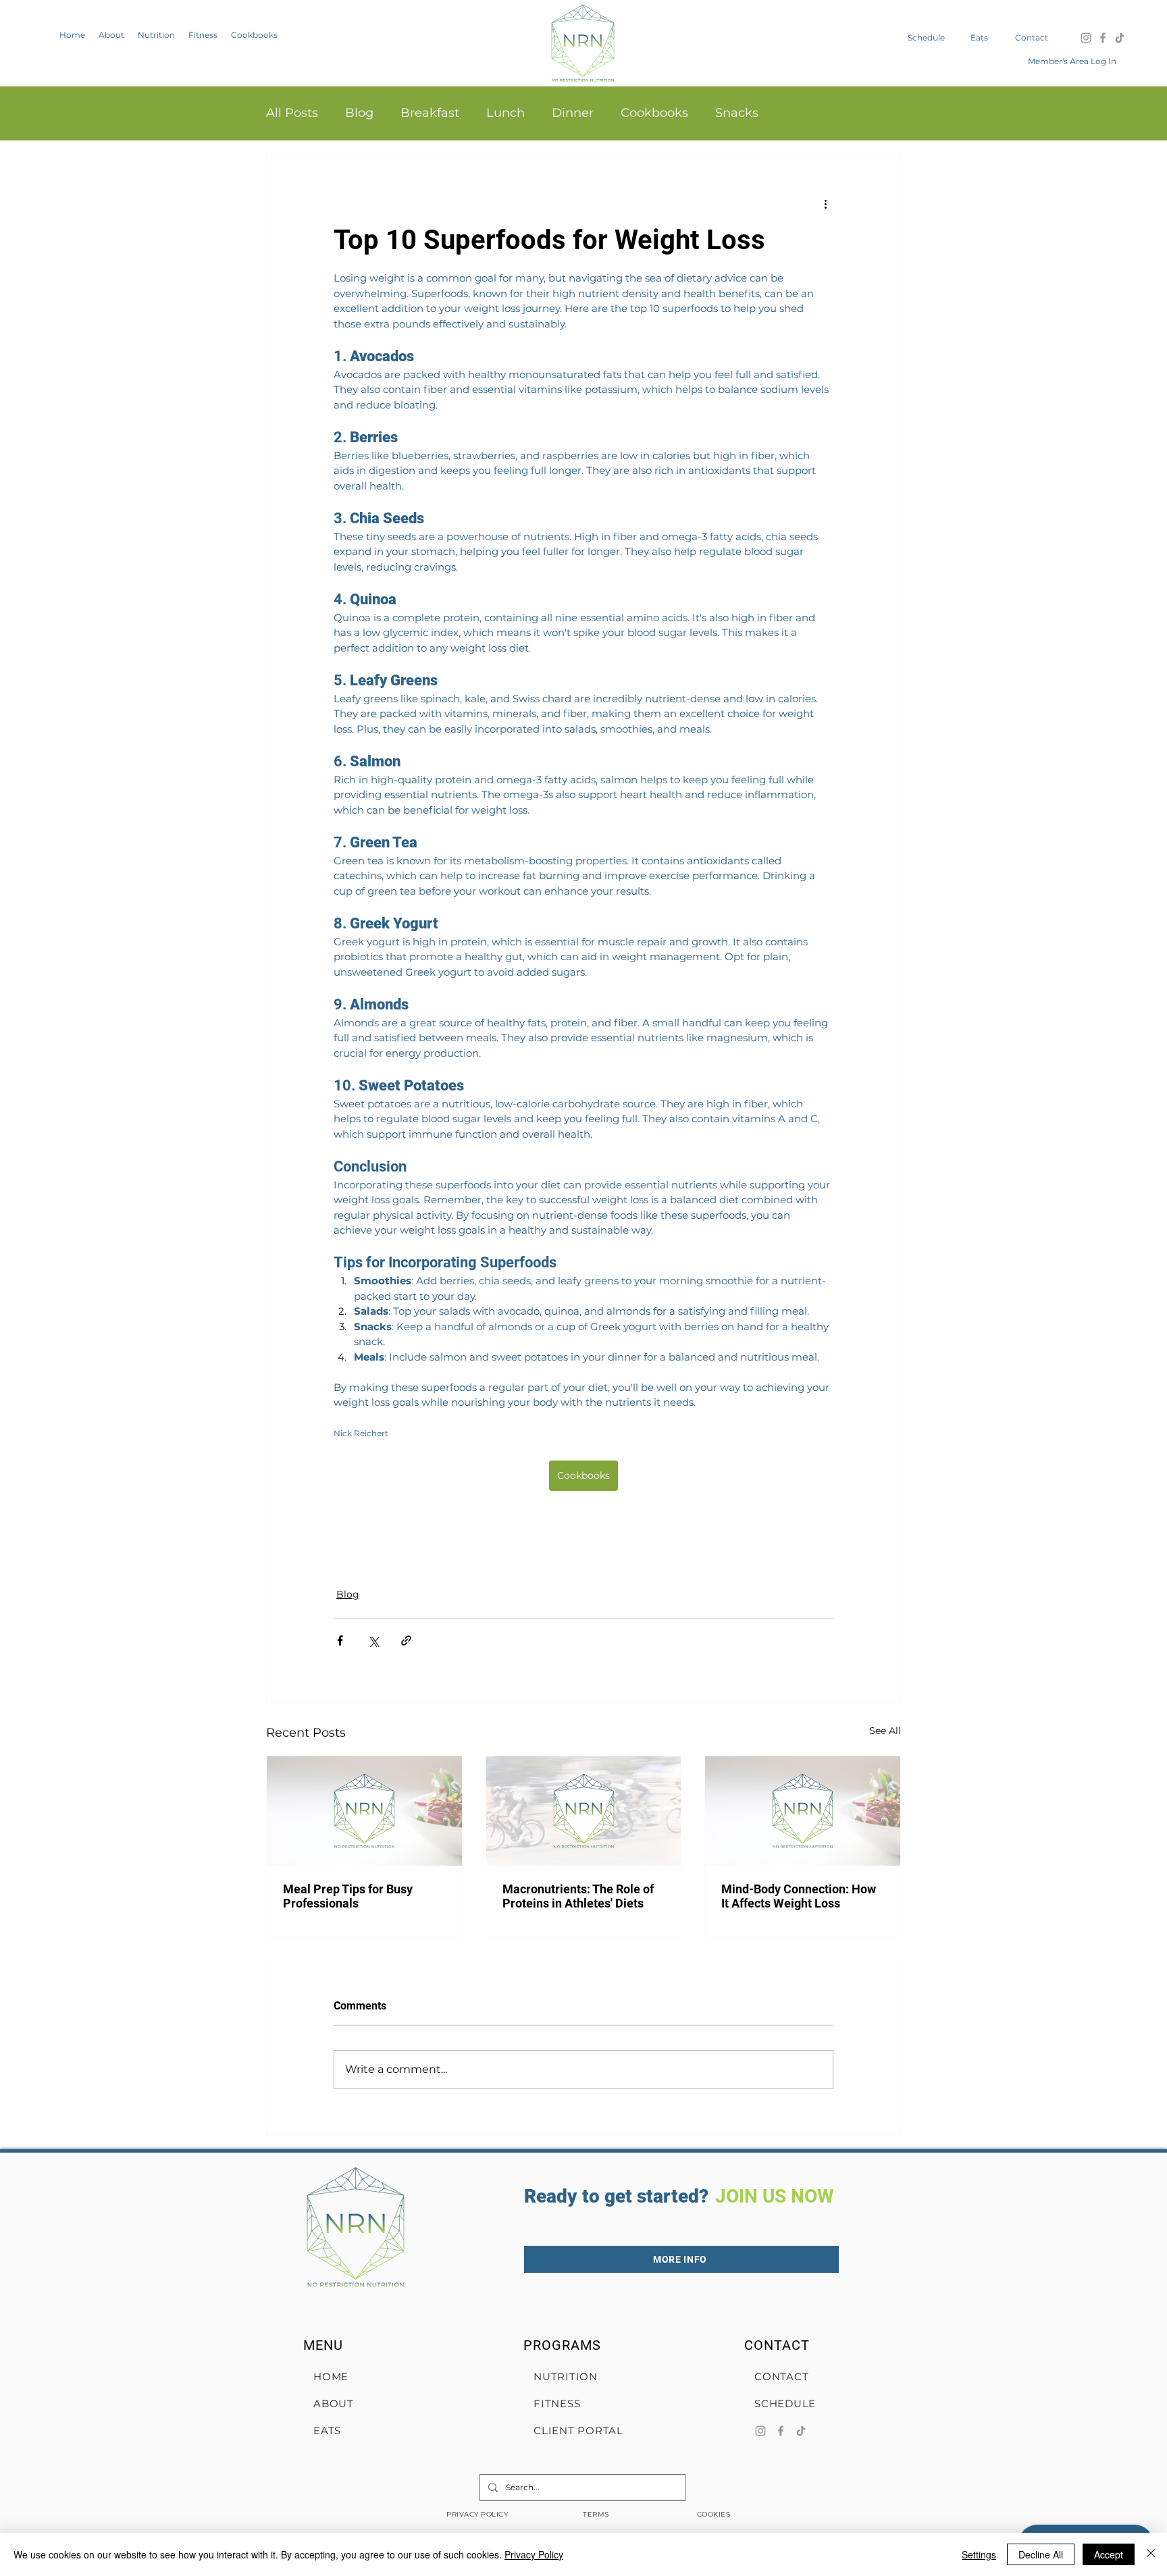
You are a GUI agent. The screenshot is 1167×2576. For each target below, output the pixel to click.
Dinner (573, 113)
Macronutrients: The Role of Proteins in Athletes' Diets (578, 1896)
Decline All (1041, 2554)
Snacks (737, 113)
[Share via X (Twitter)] (373, 1640)
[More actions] (825, 203)
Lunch (505, 113)
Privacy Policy (534, 2554)
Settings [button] (979, 2554)
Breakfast (430, 113)
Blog (359, 113)
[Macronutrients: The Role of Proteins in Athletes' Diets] (584, 1811)
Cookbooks (654, 113)
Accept (1109, 2554)
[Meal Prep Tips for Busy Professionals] (364, 1811)
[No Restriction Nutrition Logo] (583, 43)
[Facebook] (1103, 38)
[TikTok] (1120, 38)
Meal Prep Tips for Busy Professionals (348, 1896)
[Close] (1151, 2554)
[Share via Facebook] (340, 1640)
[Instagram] (1086, 38)
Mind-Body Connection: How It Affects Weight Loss (799, 1896)
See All (885, 1731)
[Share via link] (406, 1640)
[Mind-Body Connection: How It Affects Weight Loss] (803, 1811)
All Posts (292, 113)
